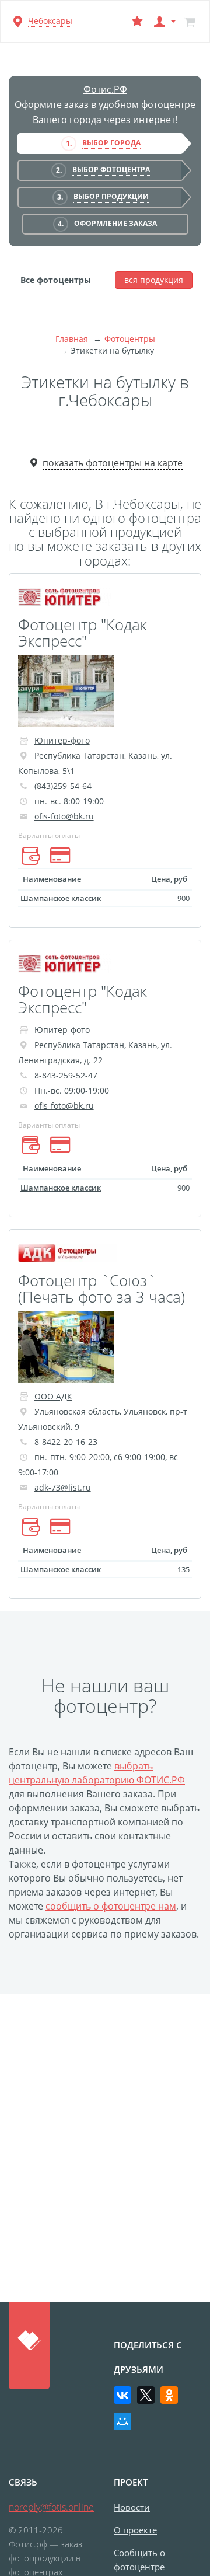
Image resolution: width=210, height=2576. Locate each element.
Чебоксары (50, 21)
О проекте (135, 2530)
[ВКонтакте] (123, 2395)
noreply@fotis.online (51, 2507)
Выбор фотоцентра (111, 170)
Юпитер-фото (62, 740)
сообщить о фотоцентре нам (111, 1906)
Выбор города (111, 143)
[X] (146, 2395)
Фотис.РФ (105, 89)
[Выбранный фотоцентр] (137, 21)
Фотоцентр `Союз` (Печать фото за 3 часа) (101, 1289)
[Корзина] (190, 21)
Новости (132, 2507)
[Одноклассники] (169, 2395)
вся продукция (154, 280)
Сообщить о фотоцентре (139, 2560)
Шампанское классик (61, 898)
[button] (163, 21)
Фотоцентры (130, 339)
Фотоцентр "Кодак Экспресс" (83, 633)
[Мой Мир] (123, 2421)
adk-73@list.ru (63, 1487)
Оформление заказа (116, 223)
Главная (72, 339)
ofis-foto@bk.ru (64, 816)
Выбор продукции (111, 196)
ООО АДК (53, 1396)
